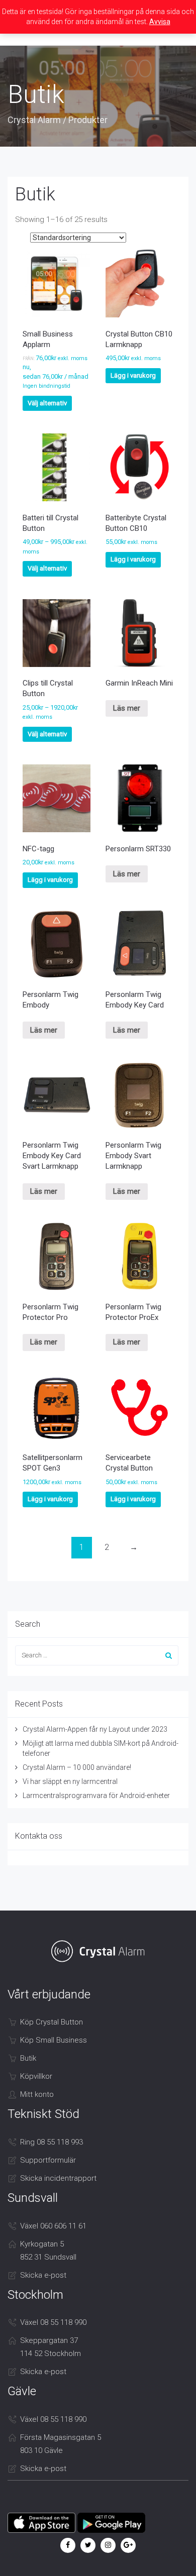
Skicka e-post (43, 2275)
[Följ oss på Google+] (128, 2545)
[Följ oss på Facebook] (68, 2545)
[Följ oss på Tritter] (88, 2545)
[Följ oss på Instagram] (108, 2545)
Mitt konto (37, 2094)
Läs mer (127, 708)
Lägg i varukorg (133, 375)
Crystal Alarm (34, 120)
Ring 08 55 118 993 (52, 2142)
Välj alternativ (47, 403)
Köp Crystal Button (52, 2022)
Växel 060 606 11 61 (53, 2226)
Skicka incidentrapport (58, 2178)
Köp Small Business (54, 2040)
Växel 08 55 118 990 (53, 2322)
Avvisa (160, 22)
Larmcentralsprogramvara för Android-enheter (96, 1796)
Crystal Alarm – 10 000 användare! (77, 1767)
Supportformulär (48, 2160)
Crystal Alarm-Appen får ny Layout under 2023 (95, 1729)
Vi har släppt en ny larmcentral (70, 1781)
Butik (28, 2058)
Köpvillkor (36, 2076)
